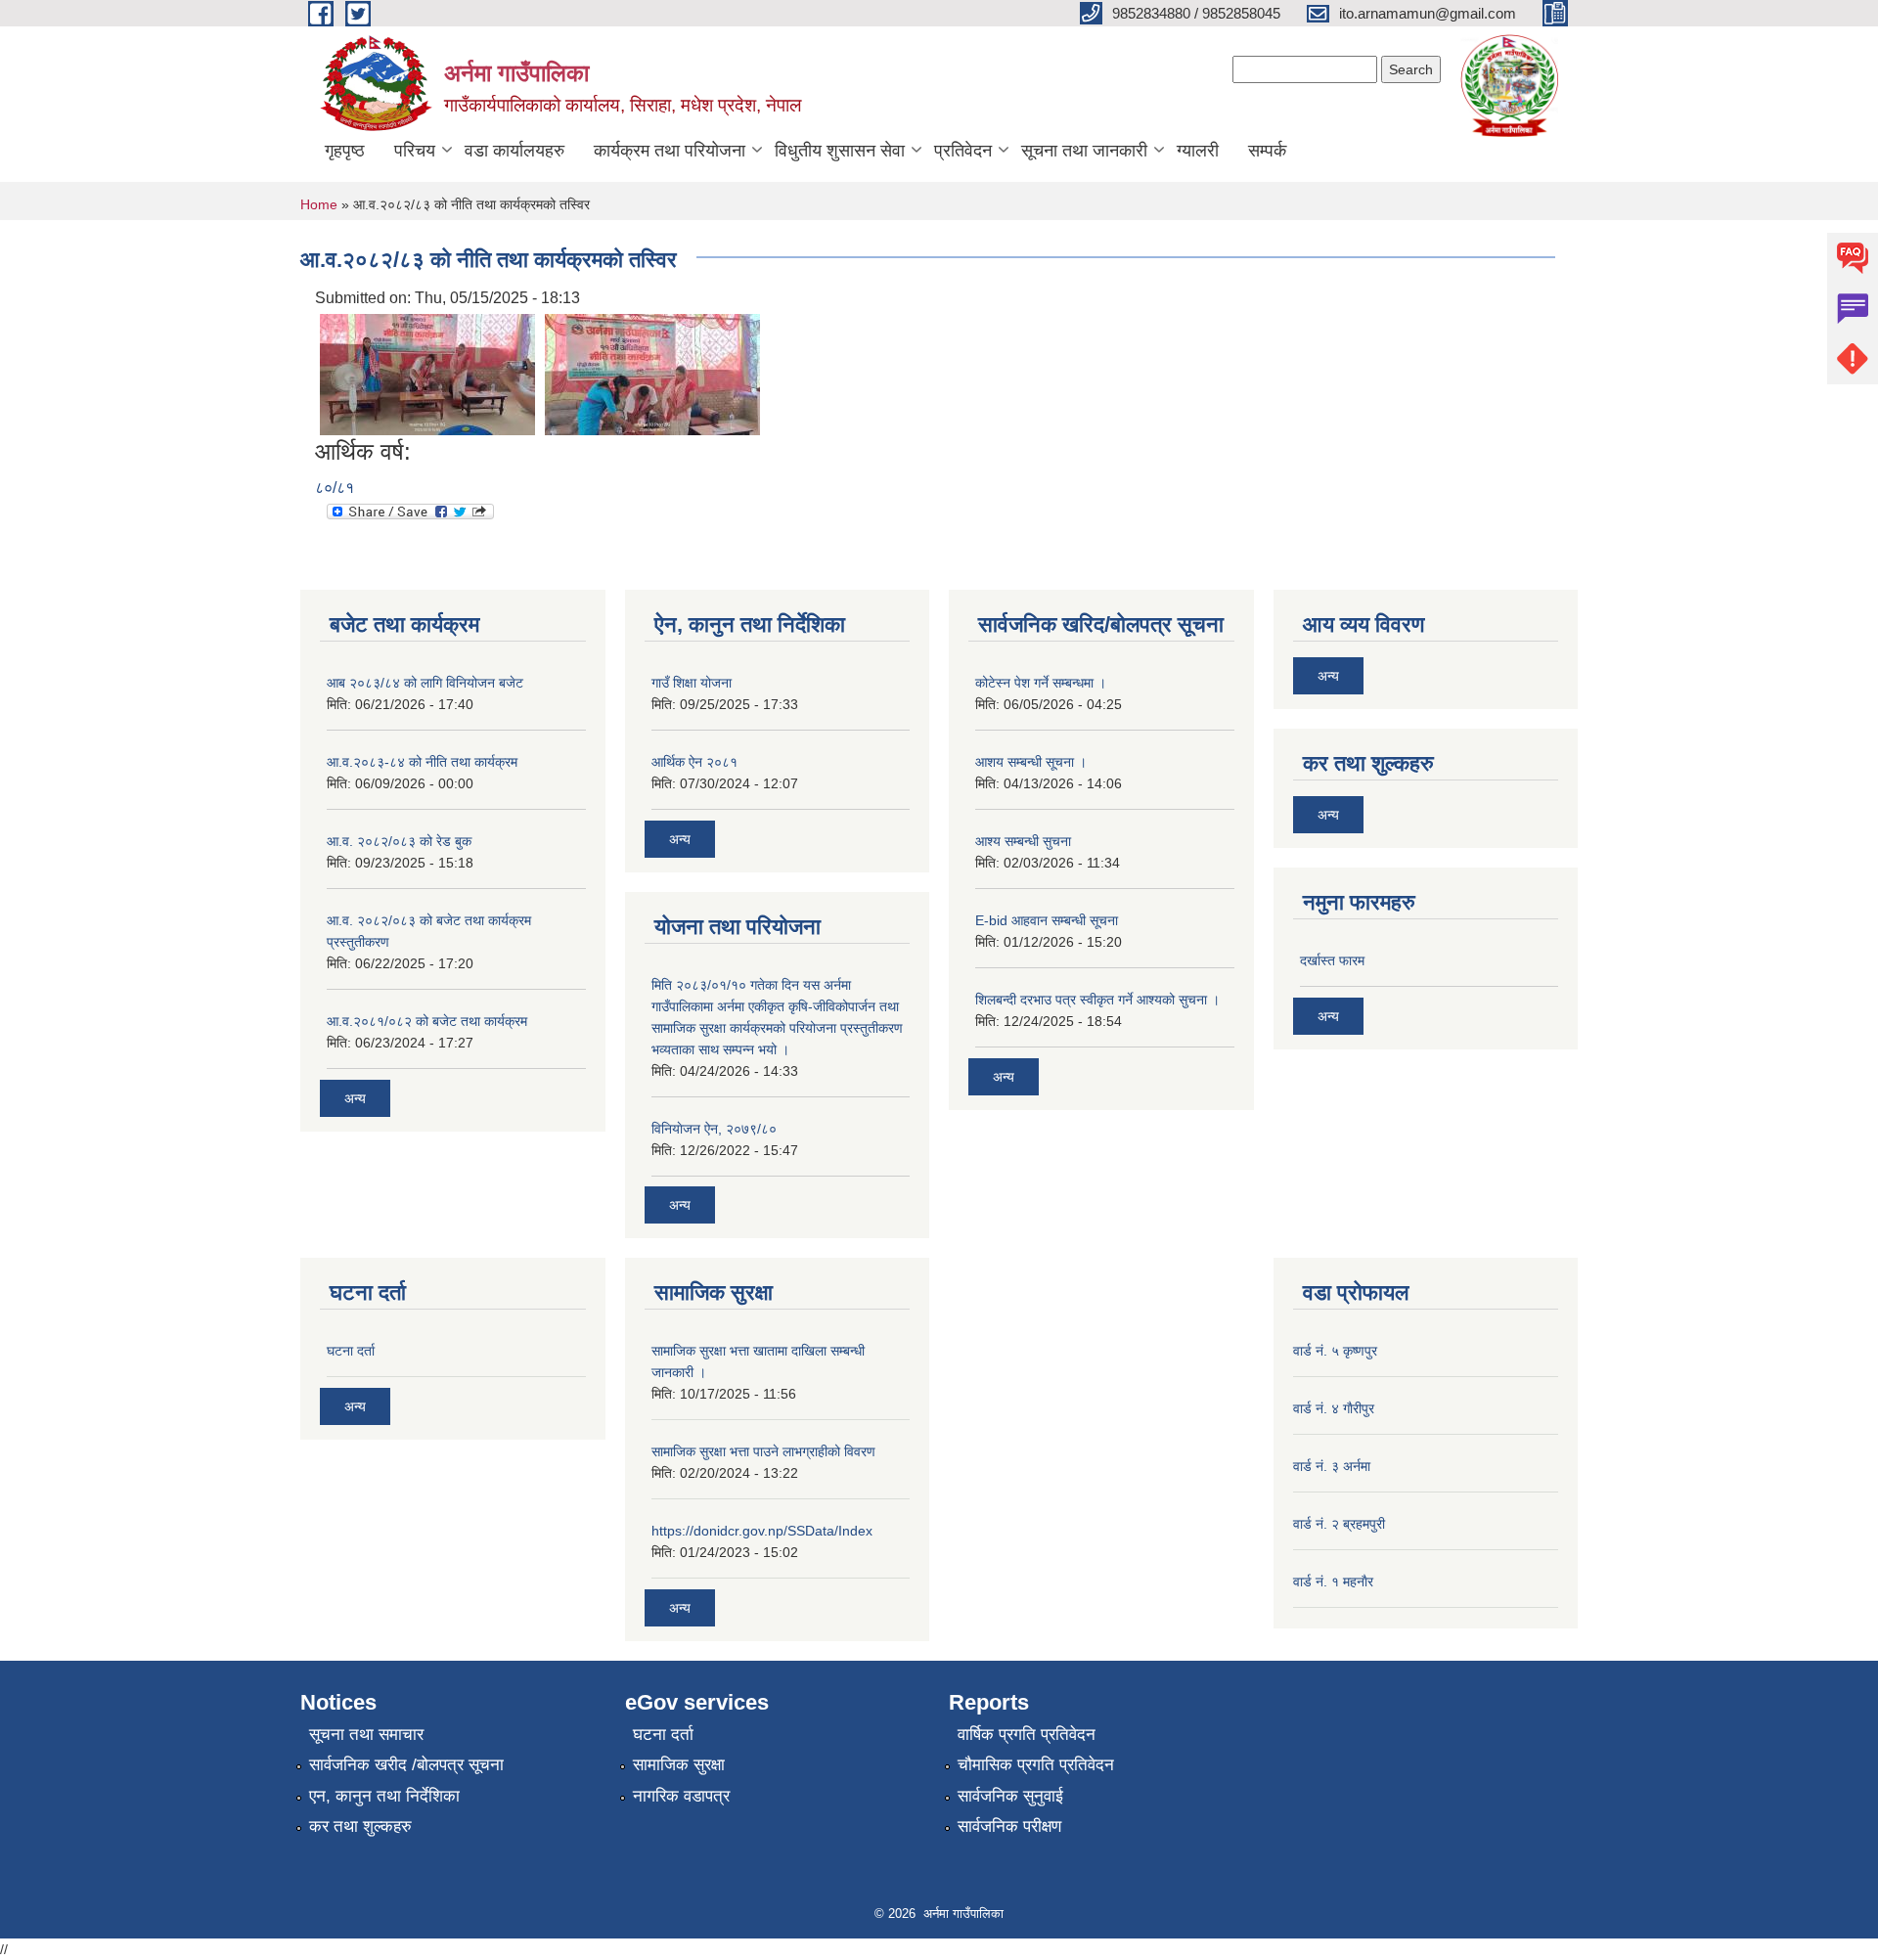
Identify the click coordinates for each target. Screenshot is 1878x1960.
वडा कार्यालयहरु (514, 151)
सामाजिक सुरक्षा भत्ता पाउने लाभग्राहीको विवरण (763, 1451)
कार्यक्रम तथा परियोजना (670, 151)
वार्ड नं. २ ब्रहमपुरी (1339, 1524)
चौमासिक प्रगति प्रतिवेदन (1036, 1765)
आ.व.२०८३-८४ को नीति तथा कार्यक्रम (422, 762)
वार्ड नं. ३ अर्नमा (1332, 1466)
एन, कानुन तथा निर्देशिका (384, 1796)
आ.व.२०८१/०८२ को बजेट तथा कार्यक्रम (427, 1021)
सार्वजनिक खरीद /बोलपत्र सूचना (406, 1765)
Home (319, 204)
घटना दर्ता (351, 1351)
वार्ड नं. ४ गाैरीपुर (1334, 1408)
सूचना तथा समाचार (366, 1735)
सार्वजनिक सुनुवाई (1010, 1796)
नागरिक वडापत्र (681, 1796)
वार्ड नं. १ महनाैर (1333, 1581)
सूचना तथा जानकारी (1084, 151)
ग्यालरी (1198, 151)
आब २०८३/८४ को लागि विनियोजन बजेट (425, 683)
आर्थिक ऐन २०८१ (694, 762)
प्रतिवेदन (963, 151)
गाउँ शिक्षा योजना (692, 683)
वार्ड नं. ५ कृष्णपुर (1335, 1351)
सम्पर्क (1267, 151)
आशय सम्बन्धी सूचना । (1031, 762)
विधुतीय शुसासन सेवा (840, 151)
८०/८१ (335, 488)
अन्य (355, 1098)
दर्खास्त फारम (1332, 960)
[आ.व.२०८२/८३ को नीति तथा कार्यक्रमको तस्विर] (427, 373)
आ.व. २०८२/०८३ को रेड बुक (399, 841)
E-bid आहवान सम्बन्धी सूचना (1047, 920)
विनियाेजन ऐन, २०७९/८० (714, 1129)
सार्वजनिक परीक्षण (1009, 1826)
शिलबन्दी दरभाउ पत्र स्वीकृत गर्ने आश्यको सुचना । (1097, 1000)
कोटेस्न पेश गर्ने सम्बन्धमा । (1041, 683)
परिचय (415, 151)
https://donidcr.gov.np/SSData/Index (762, 1531)
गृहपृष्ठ (345, 151)
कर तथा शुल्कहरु (360, 1826)
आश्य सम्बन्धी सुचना (1023, 841)
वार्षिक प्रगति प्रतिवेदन (1027, 1735)
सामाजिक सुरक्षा (679, 1765)
